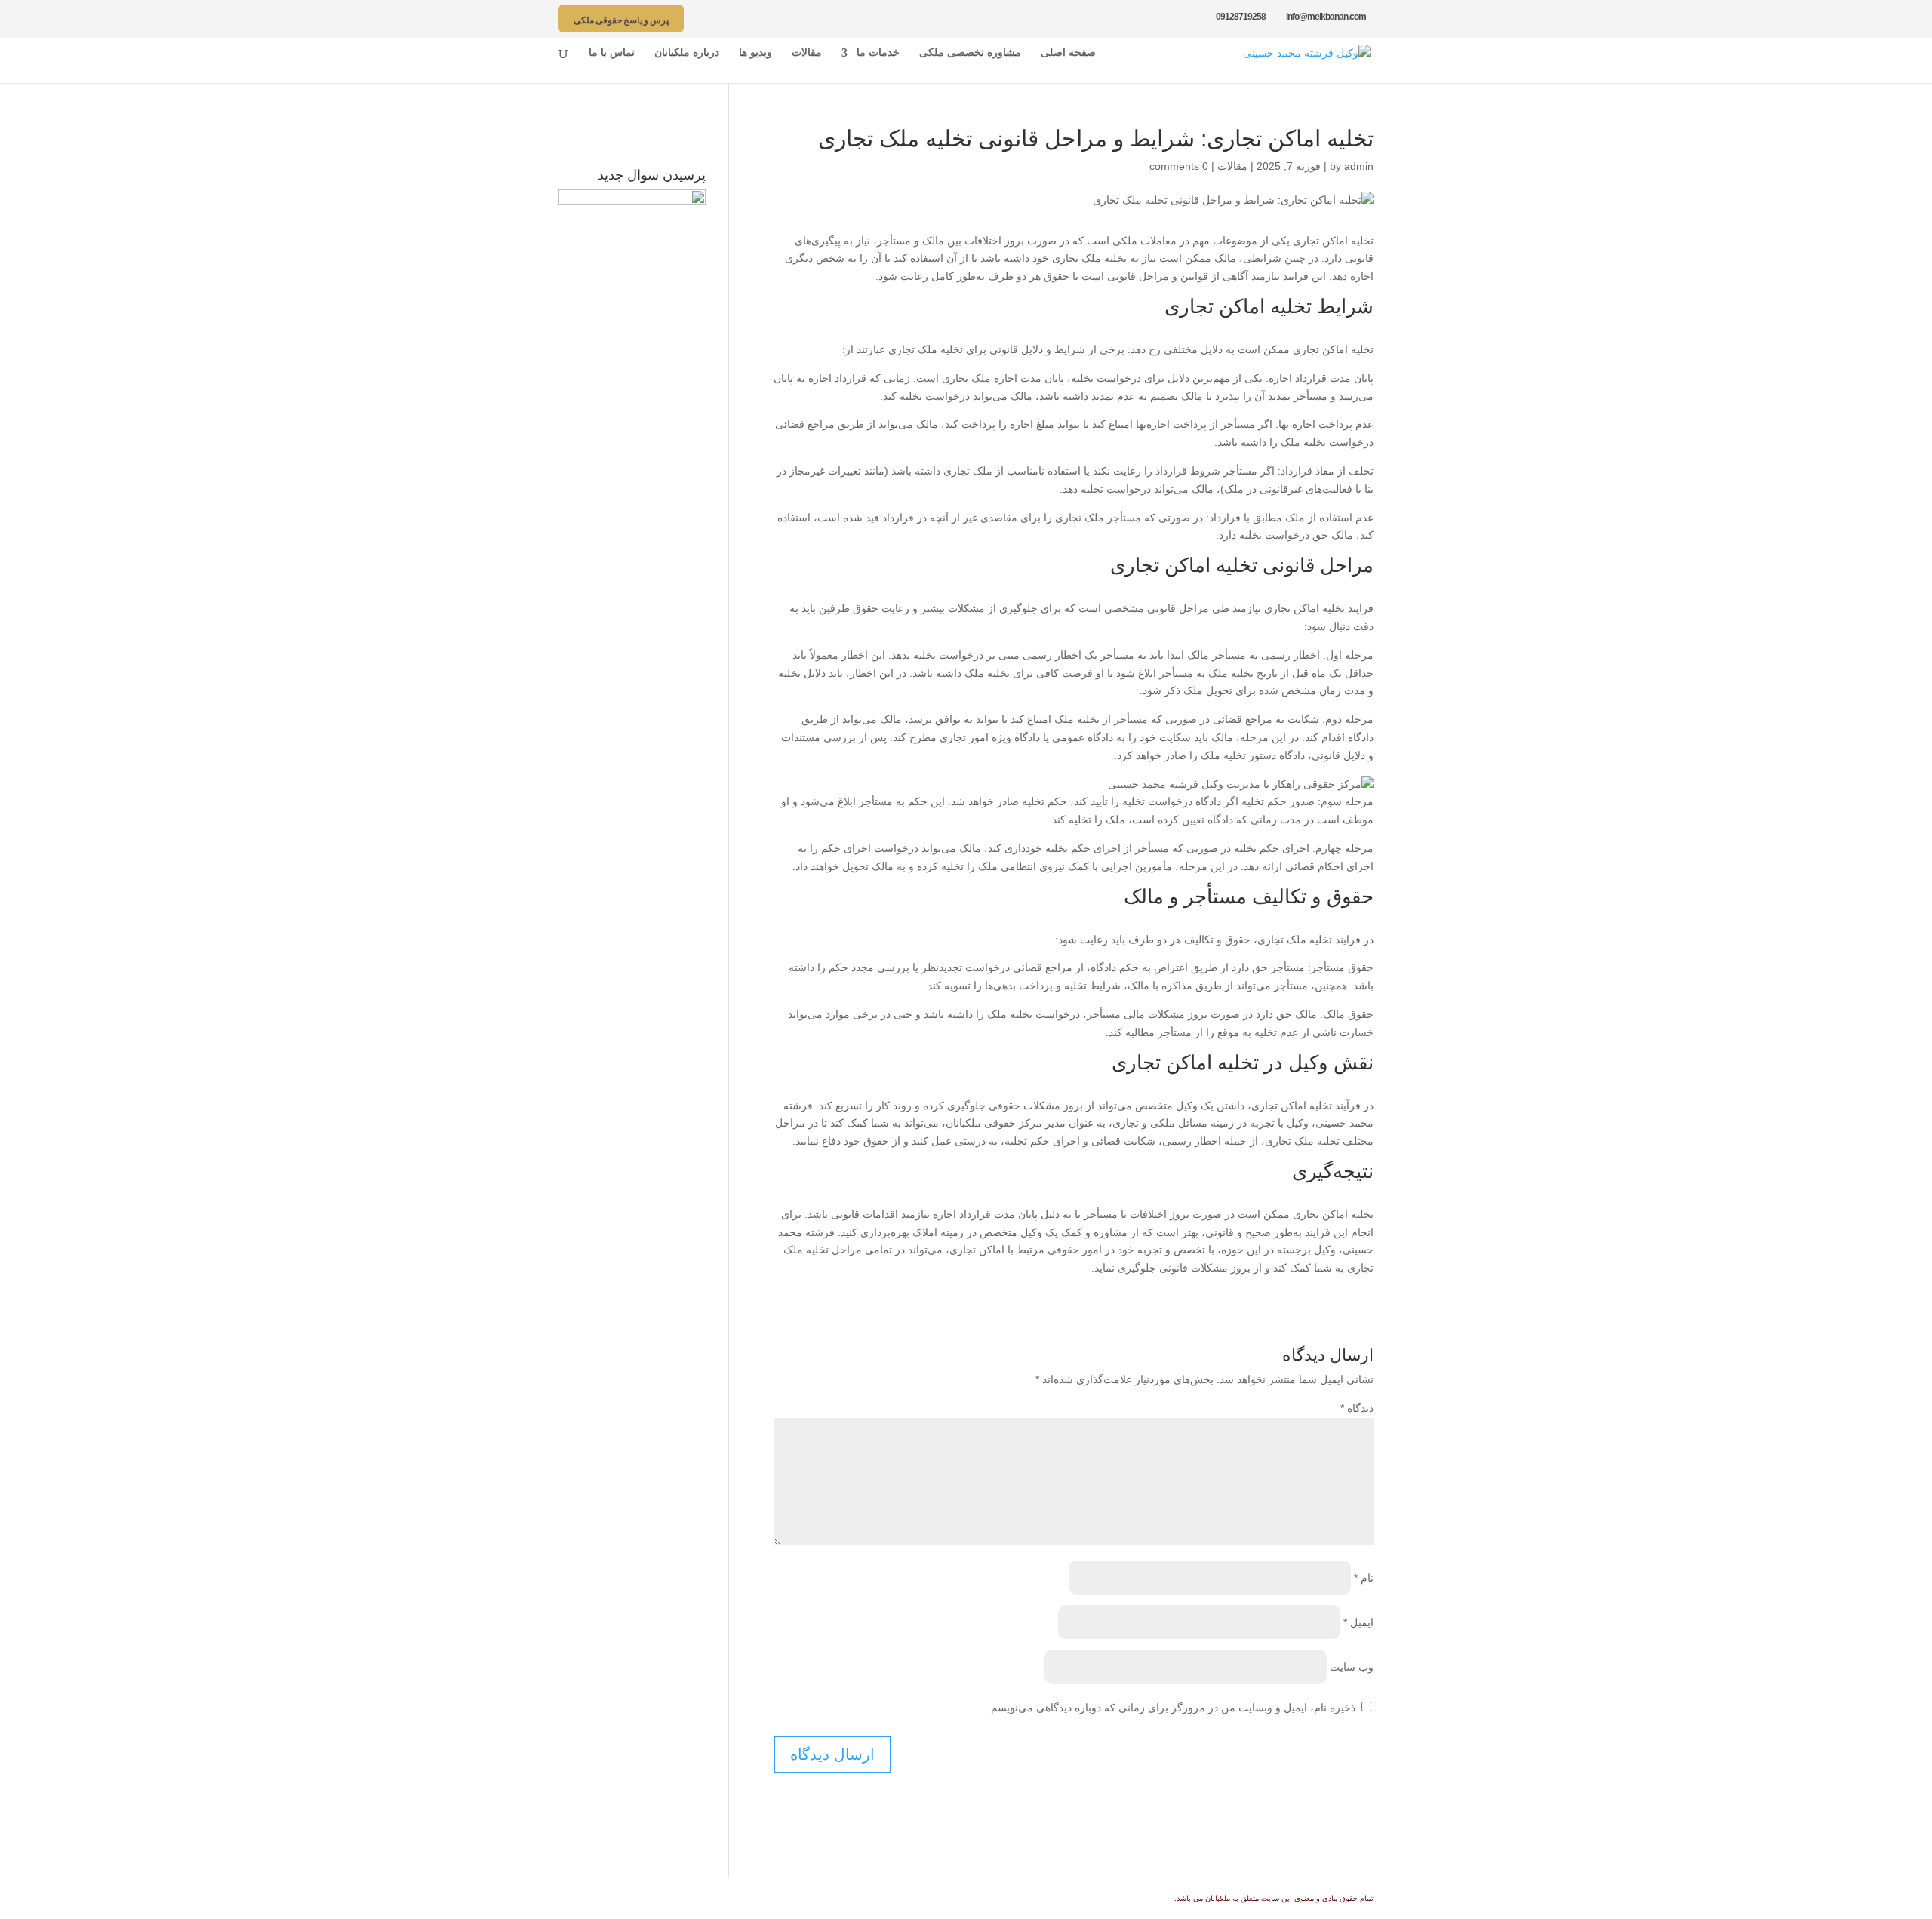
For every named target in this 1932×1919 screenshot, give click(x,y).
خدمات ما (878, 53)
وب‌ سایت (1352, 1667)
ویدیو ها (755, 53)
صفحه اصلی (1068, 53)
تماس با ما (612, 53)
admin (1359, 166)
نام (1364, 1578)
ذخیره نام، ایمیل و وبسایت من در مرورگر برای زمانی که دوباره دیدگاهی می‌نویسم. (1172, 1708)
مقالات (807, 53)
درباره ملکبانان (687, 53)
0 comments (1179, 166)
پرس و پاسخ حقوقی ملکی (621, 20)
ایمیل (1358, 1622)
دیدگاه (1357, 1408)
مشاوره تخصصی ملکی (970, 53)
